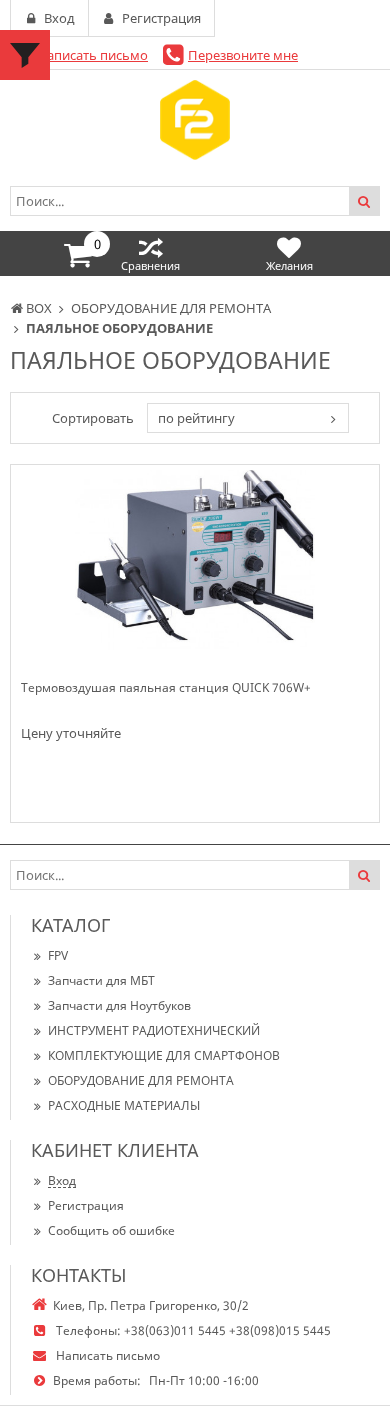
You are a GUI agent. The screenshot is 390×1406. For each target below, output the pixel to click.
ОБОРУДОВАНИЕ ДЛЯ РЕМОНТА (141, 1080)
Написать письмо (92, 55)
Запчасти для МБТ (101, 980)
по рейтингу (196, 418)
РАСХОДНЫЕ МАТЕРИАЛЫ (124, 1105)
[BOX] (195, 120)
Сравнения (150, 265)
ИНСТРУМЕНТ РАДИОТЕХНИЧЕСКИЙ (154, 1030)
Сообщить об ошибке (111, 1230)
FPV (58, 955)
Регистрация (86, 1205)
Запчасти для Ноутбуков (119, 1005)
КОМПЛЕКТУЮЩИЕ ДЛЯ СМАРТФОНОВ (164, 1055)
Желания (289, 265)
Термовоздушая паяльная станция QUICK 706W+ (166, 688)
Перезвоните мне (243, 55)
